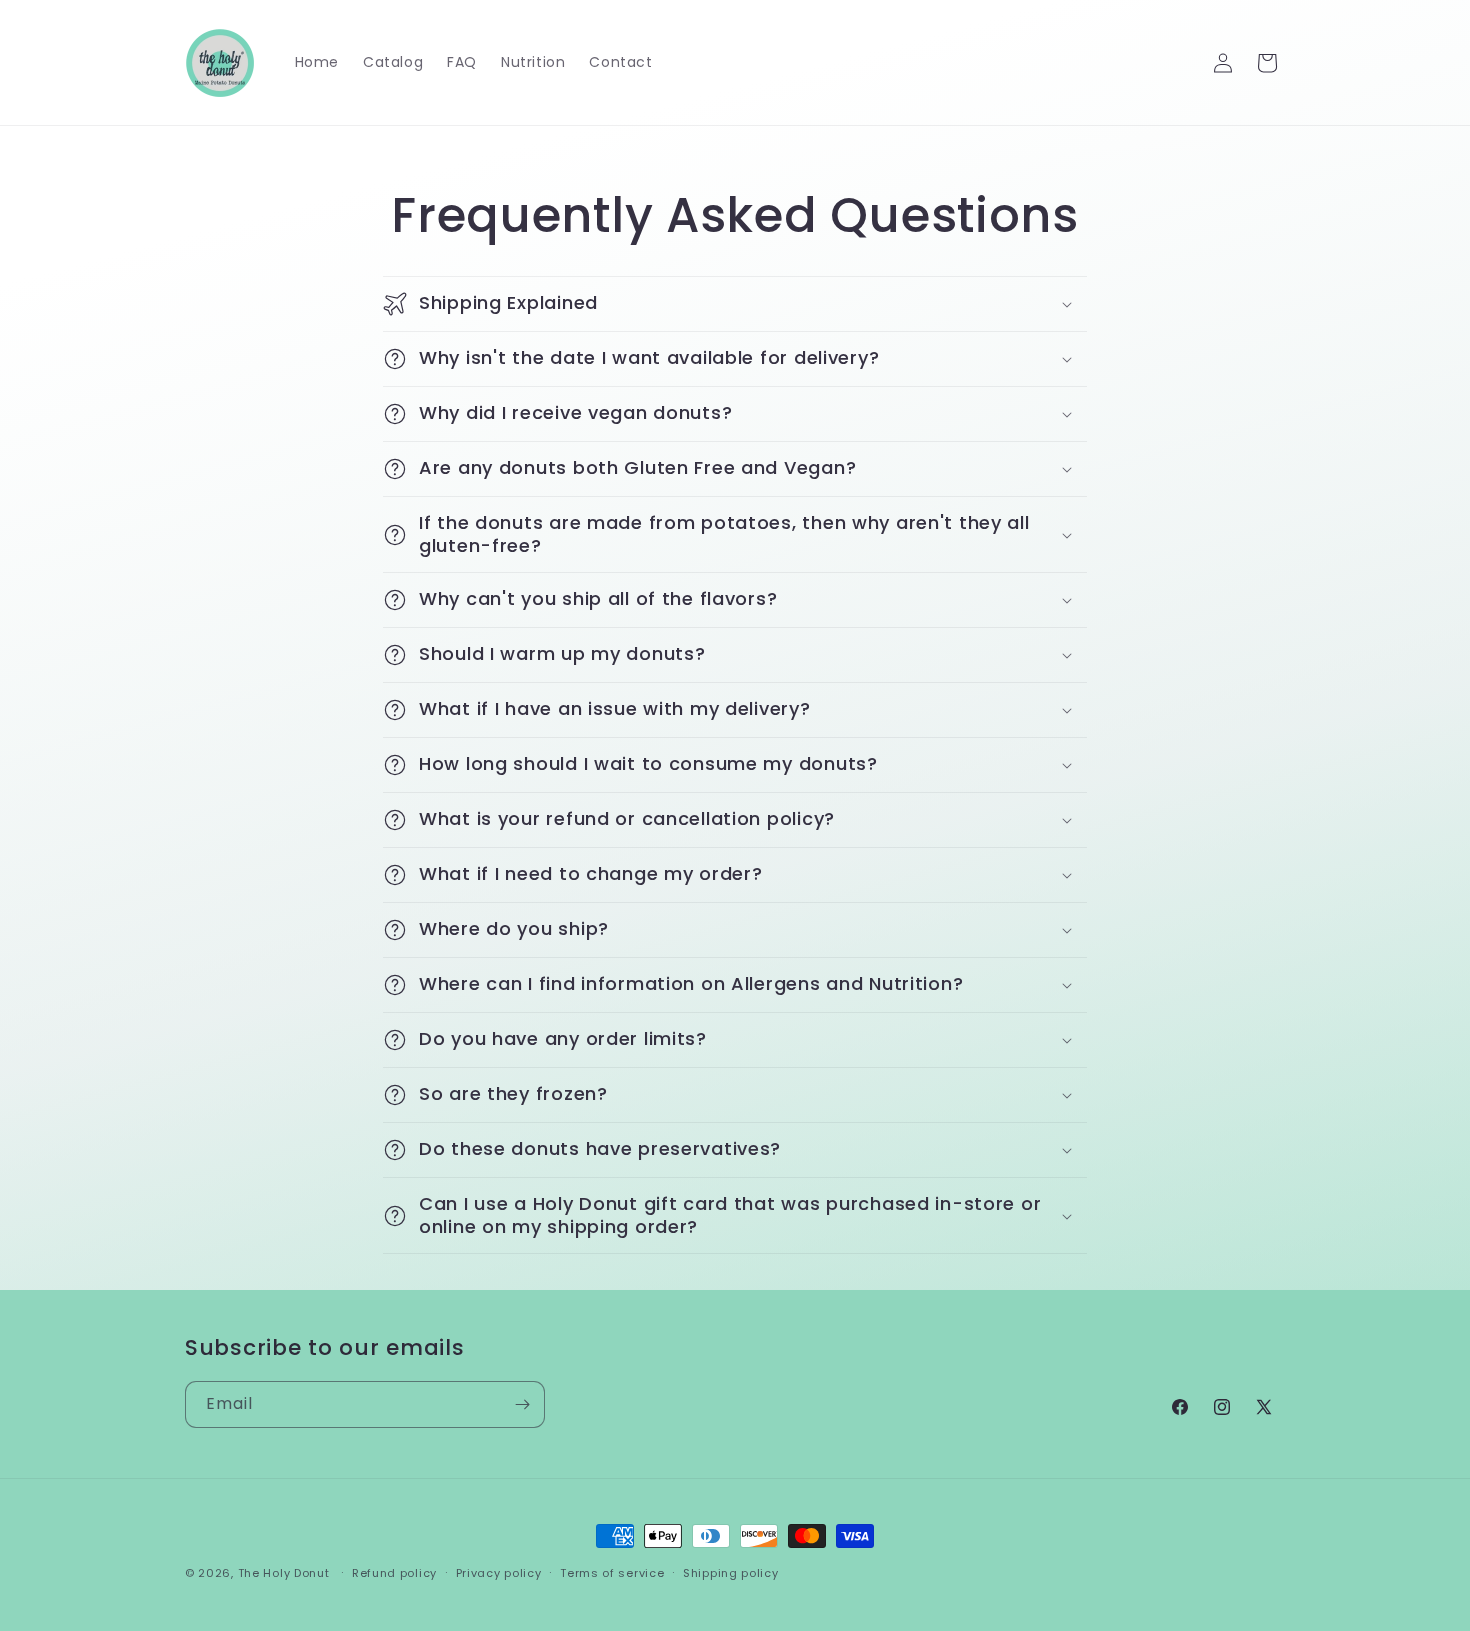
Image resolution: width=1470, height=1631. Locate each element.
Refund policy (394, 1573)
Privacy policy (499, 1573)
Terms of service (612, 1573)
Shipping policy (731, 1573)
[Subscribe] (522, 1404)
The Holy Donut (284, 1573)
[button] (735, 304)
